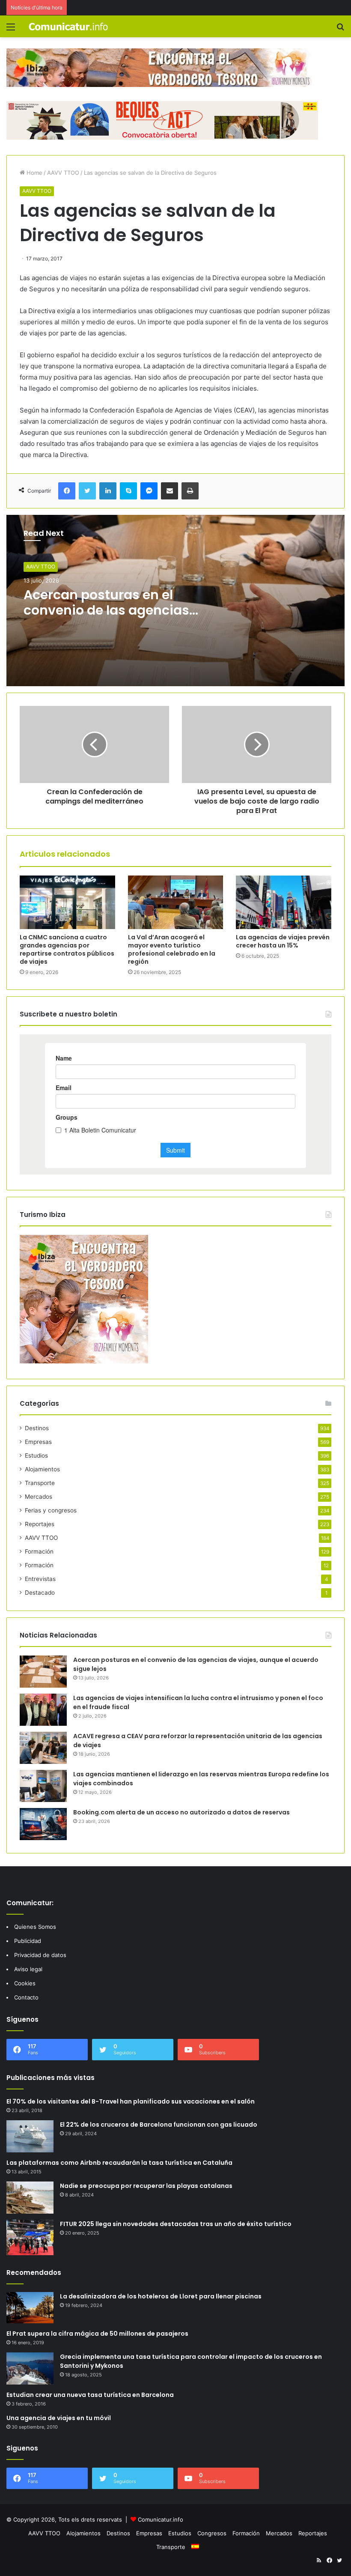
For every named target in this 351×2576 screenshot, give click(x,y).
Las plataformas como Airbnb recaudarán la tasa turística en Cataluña (119, 2163)
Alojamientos (42, 1469)
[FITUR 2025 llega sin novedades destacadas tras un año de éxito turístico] (30, 2237)
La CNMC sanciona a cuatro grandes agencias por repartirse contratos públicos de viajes (67, 949)
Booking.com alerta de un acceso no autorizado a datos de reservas (181, 1812)
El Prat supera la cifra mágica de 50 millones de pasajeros (97, 2334)
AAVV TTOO (63, 173)
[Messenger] (149, 491)
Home (34, 173)
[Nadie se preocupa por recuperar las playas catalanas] (30, 2198)
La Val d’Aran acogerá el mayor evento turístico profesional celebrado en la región (172, 949)
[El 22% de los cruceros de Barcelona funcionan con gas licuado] (30, 2136)
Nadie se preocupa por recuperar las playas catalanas (146, 2186)
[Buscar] (340, 30)
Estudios (36, 1455)
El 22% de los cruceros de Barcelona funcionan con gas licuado (159, 2125)
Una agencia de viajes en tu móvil (59, 2418)
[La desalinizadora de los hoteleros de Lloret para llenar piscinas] (30, 2308)
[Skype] (128, 491)
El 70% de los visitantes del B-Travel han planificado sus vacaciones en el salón (131, 2101)
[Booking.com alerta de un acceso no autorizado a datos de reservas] (43, 1824)
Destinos (37, 1428)
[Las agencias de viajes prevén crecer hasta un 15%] (284, 902)
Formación (39, 1551)
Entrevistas (40, 1579)
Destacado (40, 1593)
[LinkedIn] (108, 491)
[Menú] (11, 30)
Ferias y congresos (51, 1510)
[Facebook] (67, 491)
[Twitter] (87, 491)
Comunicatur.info (161, 2519)
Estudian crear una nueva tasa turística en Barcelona (90, 2395)
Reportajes (40, 1524)
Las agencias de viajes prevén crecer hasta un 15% (283, 941)
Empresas (38, 1442)
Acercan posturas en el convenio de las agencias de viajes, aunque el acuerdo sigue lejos (106, 618)
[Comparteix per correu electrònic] (170, 491)
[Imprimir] (190, 491)
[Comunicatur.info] (68, 26)
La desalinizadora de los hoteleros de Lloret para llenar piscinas (161, 2296)
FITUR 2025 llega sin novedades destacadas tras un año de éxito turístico (176, 2224)
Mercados (39, 1497)
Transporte (40, 1483)
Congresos (212, 2533)
